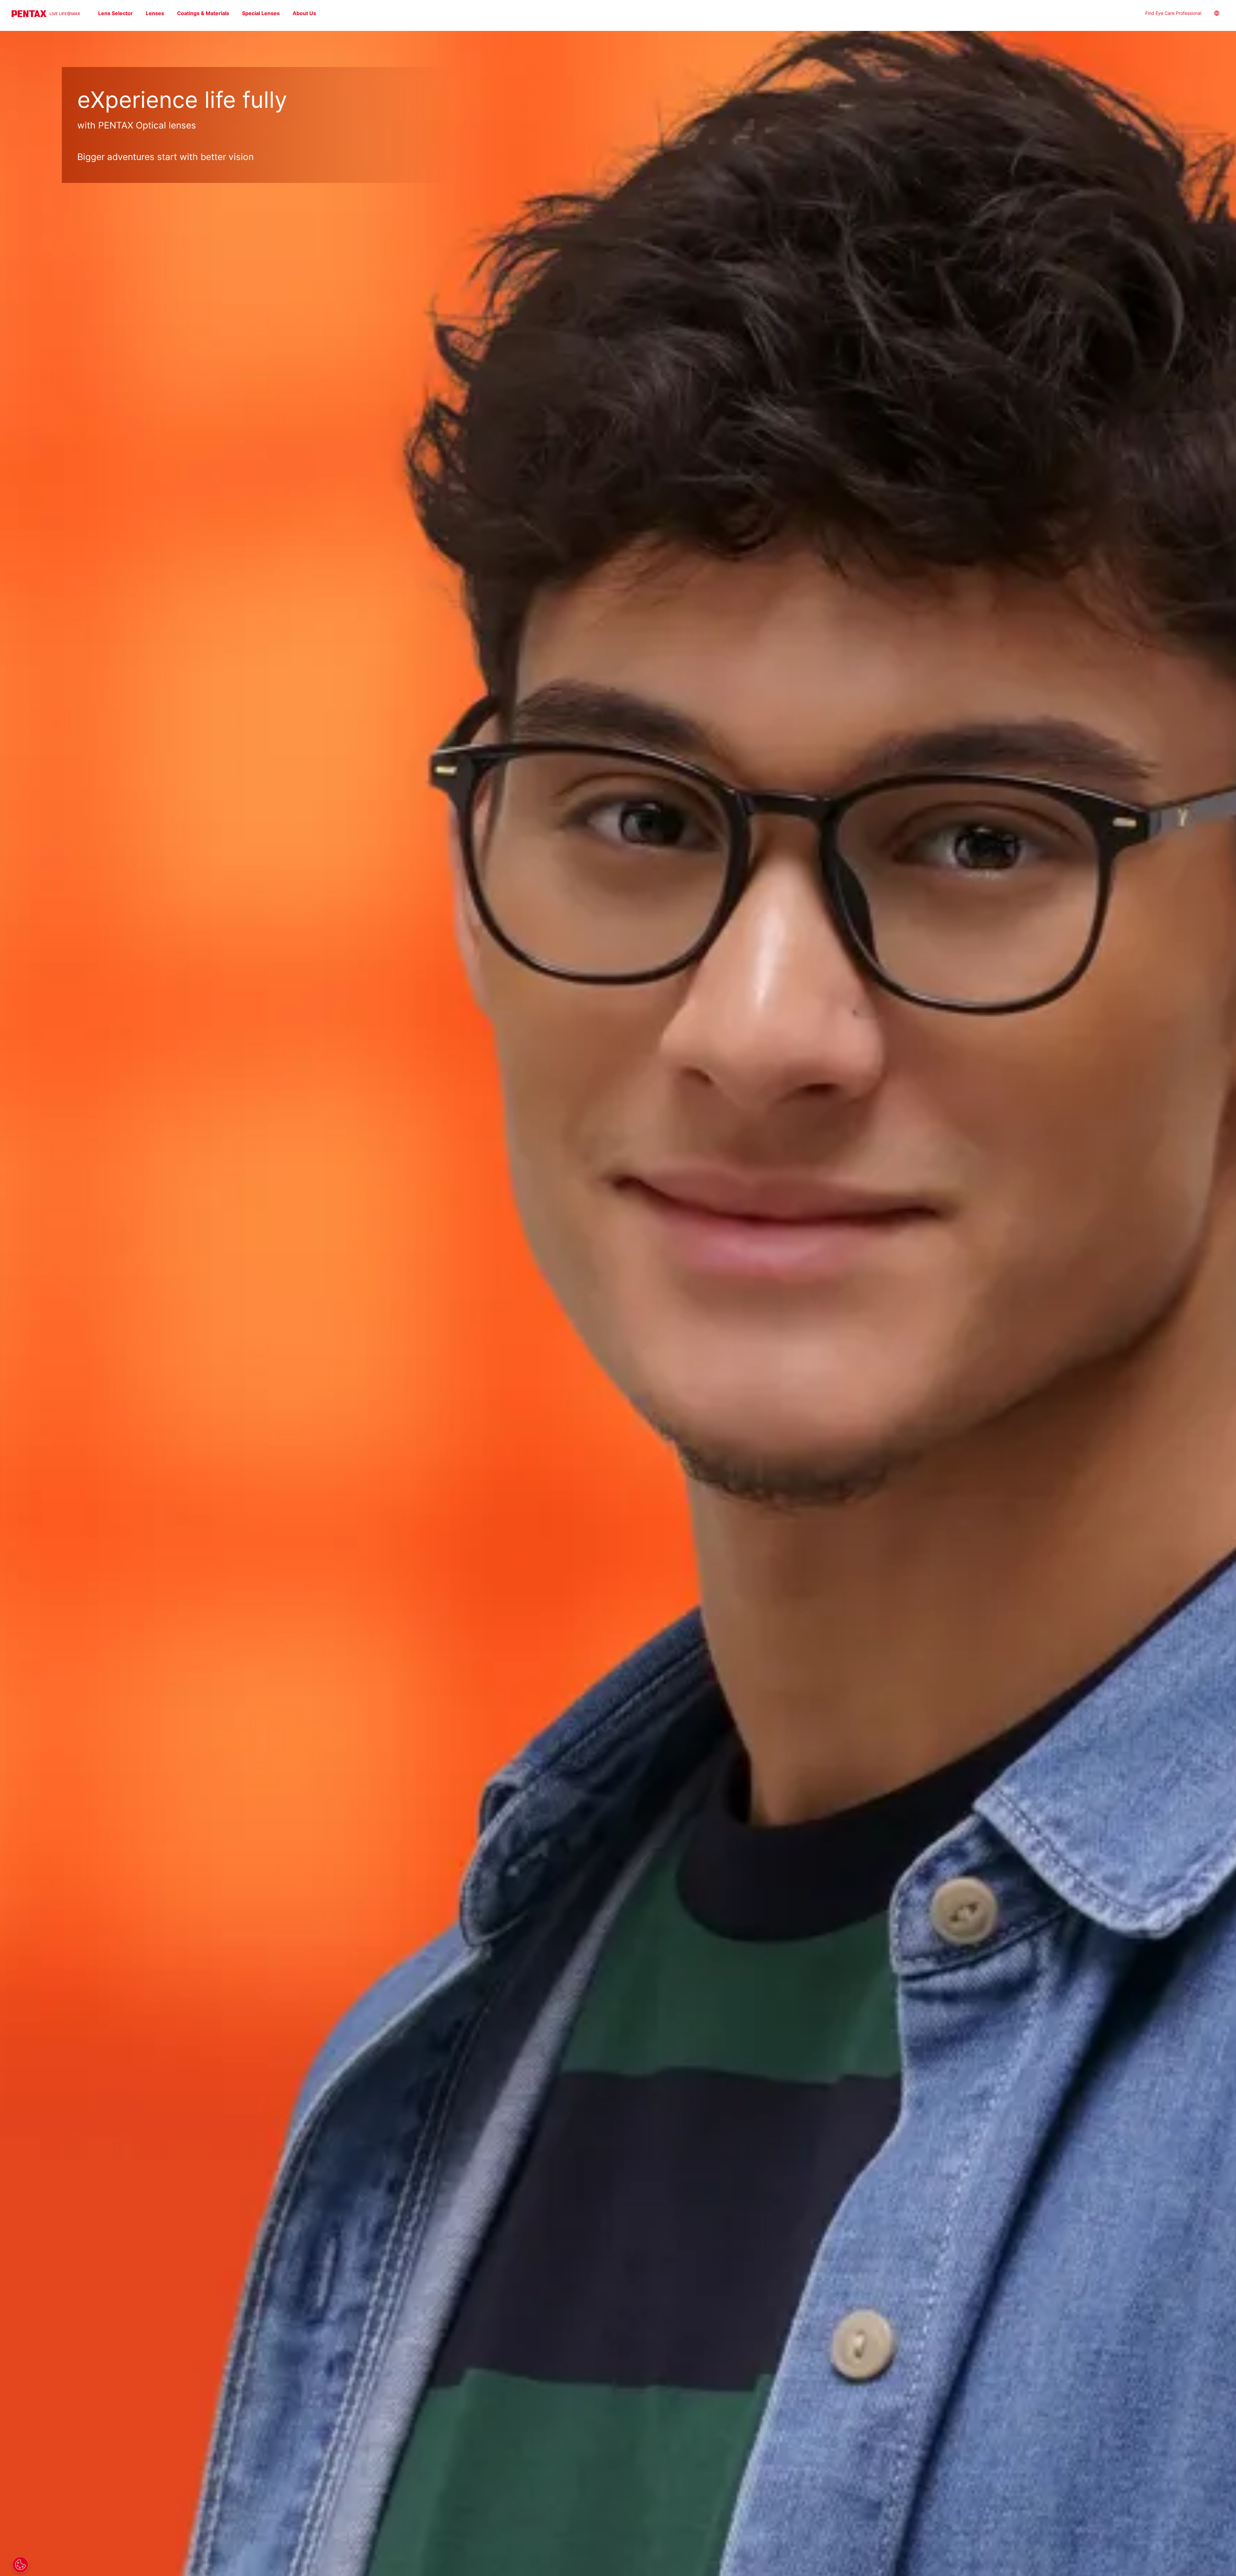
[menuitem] (1222, 14)
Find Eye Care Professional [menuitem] (1173, 13)
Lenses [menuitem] (155, 13)
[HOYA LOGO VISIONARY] (46, 14)
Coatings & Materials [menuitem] (203, 13)
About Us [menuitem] (304, 13)
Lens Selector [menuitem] (116, 13)
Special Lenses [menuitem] (261, 13)
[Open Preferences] (20, 2565)
